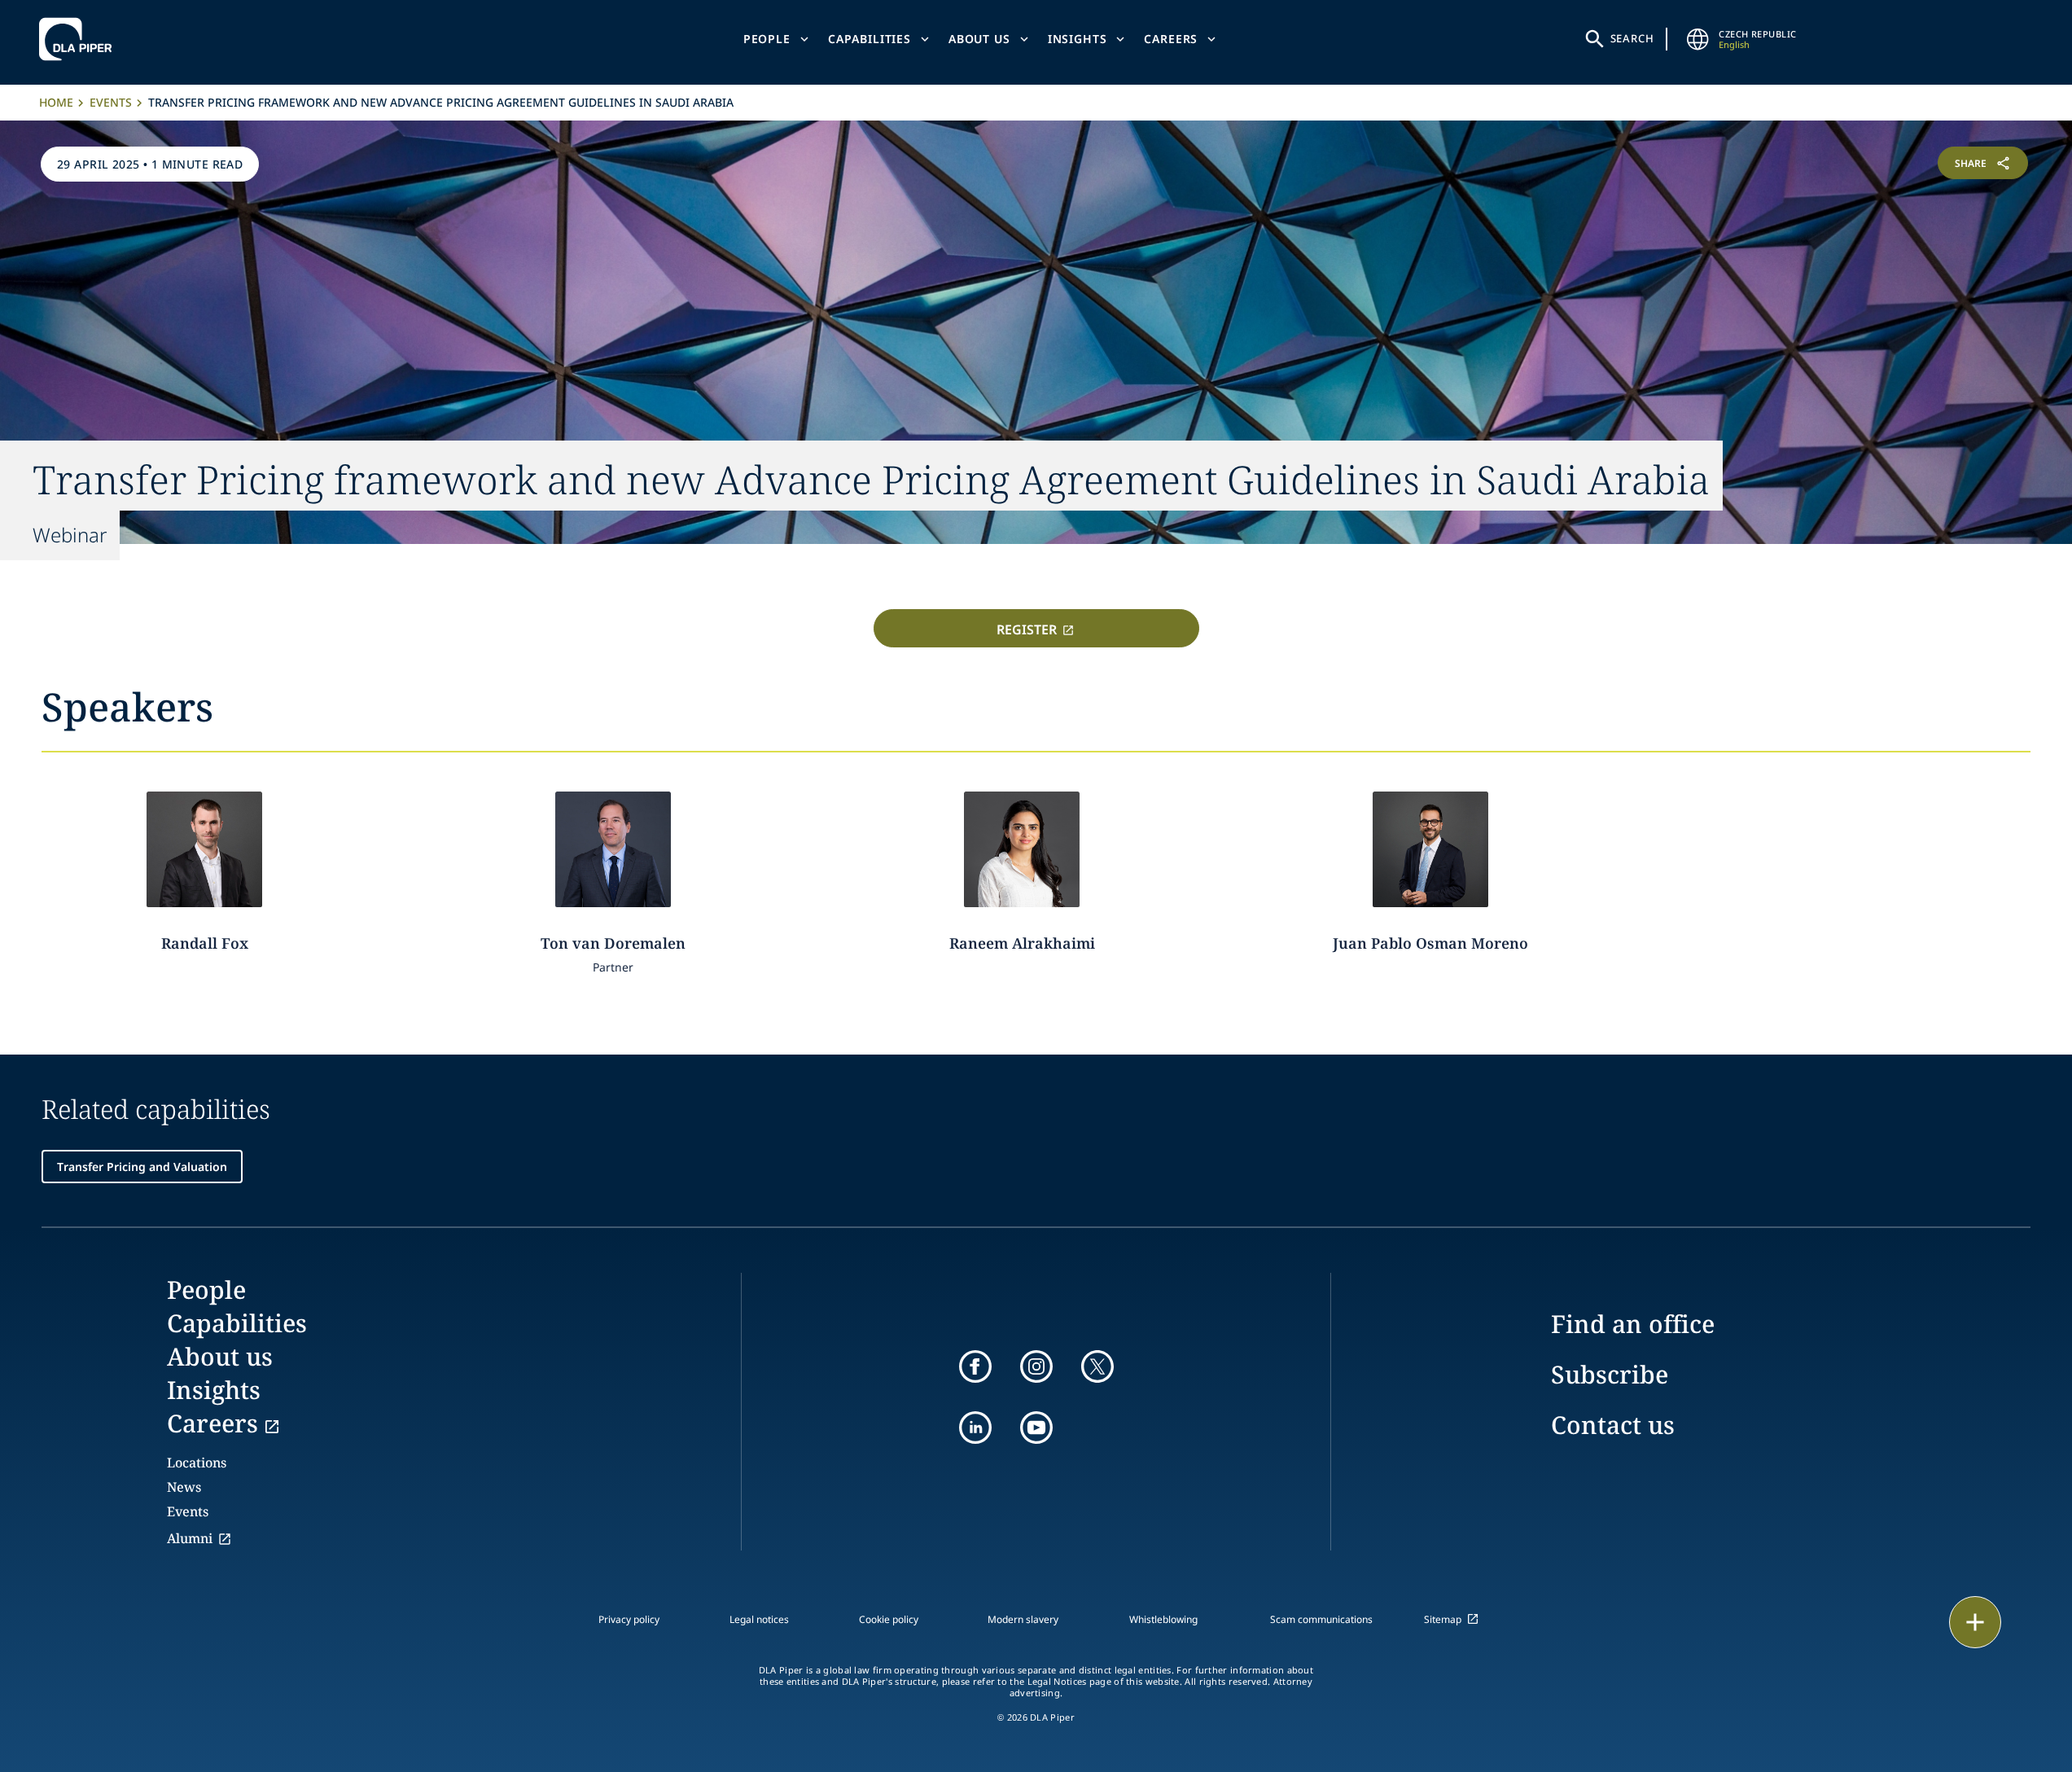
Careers (1171, 39)
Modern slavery (1023, 1619)
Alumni (190, 1538)
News (184, 1487)
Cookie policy (889, 1619)
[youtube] (1036, 1428)
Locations (197, 1463)
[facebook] (975, 1366)
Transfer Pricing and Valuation (142, 1167)
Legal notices (759, 1619)
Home (56, 102)
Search (1632, 38)
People (767, 39)
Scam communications (1321, 1619)
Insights (1078, 39)
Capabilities (870, 39)
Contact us (1613, 1425)
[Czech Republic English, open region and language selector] (1697, 39)
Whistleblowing (1163, 1619)
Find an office (1633, 1324)
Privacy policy (629, 1619)
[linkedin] (975, 1428)
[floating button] (1975, 1622)
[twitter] (1097, 1366)
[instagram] (1036, 1366)
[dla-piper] (80, 39)
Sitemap (1443, 1619)
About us (979, 39)
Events (111, 102)
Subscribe (1610, 1374)
